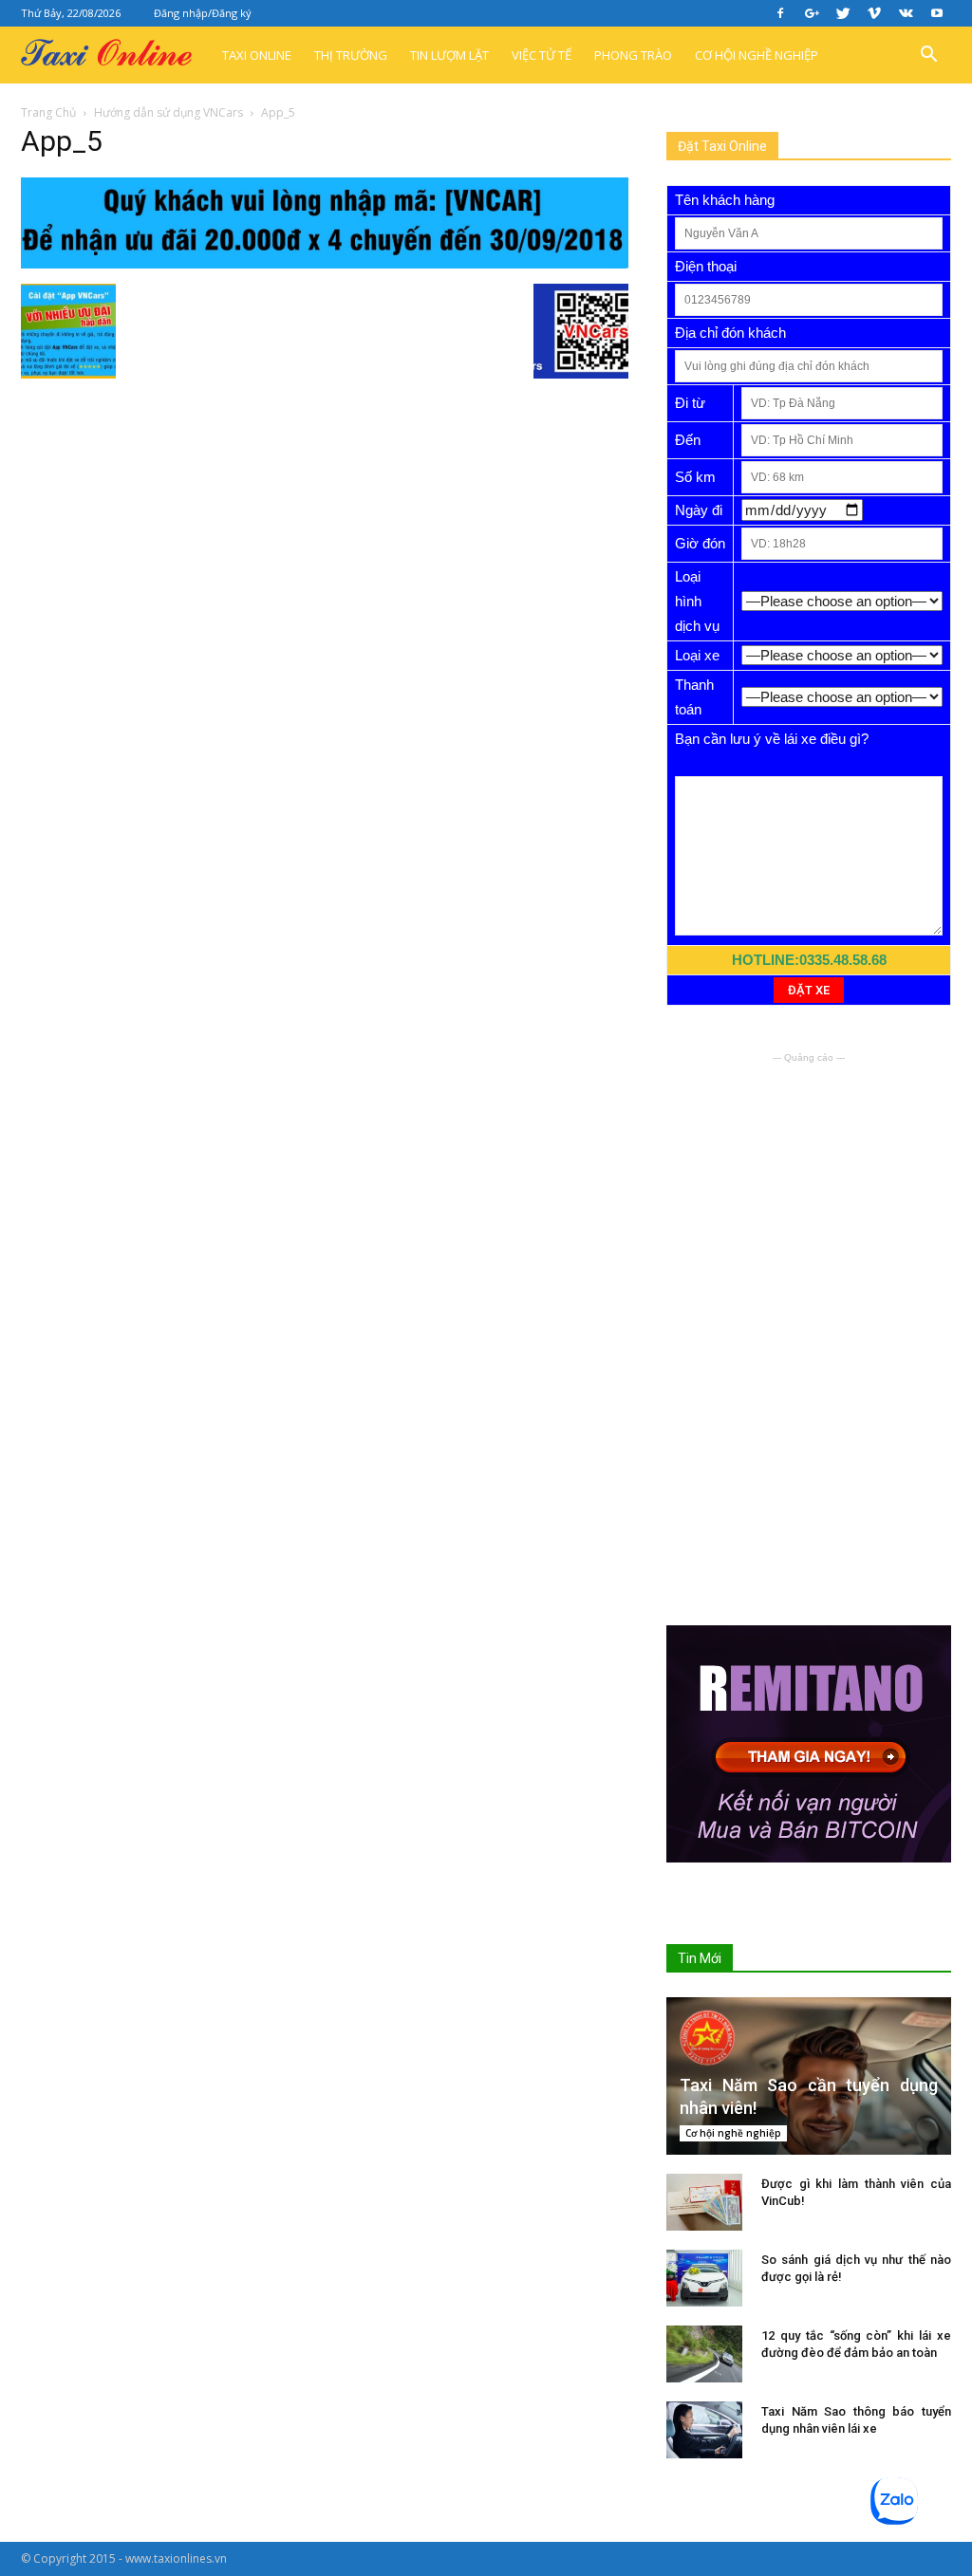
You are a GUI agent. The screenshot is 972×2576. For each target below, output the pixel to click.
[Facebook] (780, 13)
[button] (928, 55)
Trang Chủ (48, 112)
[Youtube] (937, 13)
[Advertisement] (809, 1186)
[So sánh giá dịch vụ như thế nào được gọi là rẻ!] (704, 2278)
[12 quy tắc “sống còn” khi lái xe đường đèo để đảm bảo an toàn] (704, 2354)
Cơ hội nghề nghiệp (757, 55)
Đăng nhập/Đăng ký (203, 13)
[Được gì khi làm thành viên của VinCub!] (704, 2202)
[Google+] (812, 13)
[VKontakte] (906, 13)
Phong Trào (633, 55)
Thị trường (351, 55)
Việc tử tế (542, 55)
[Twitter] (843, 13)
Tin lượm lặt (449, 55)
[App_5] (325, 264)
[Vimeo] (874, 13)
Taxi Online (257, 55)
